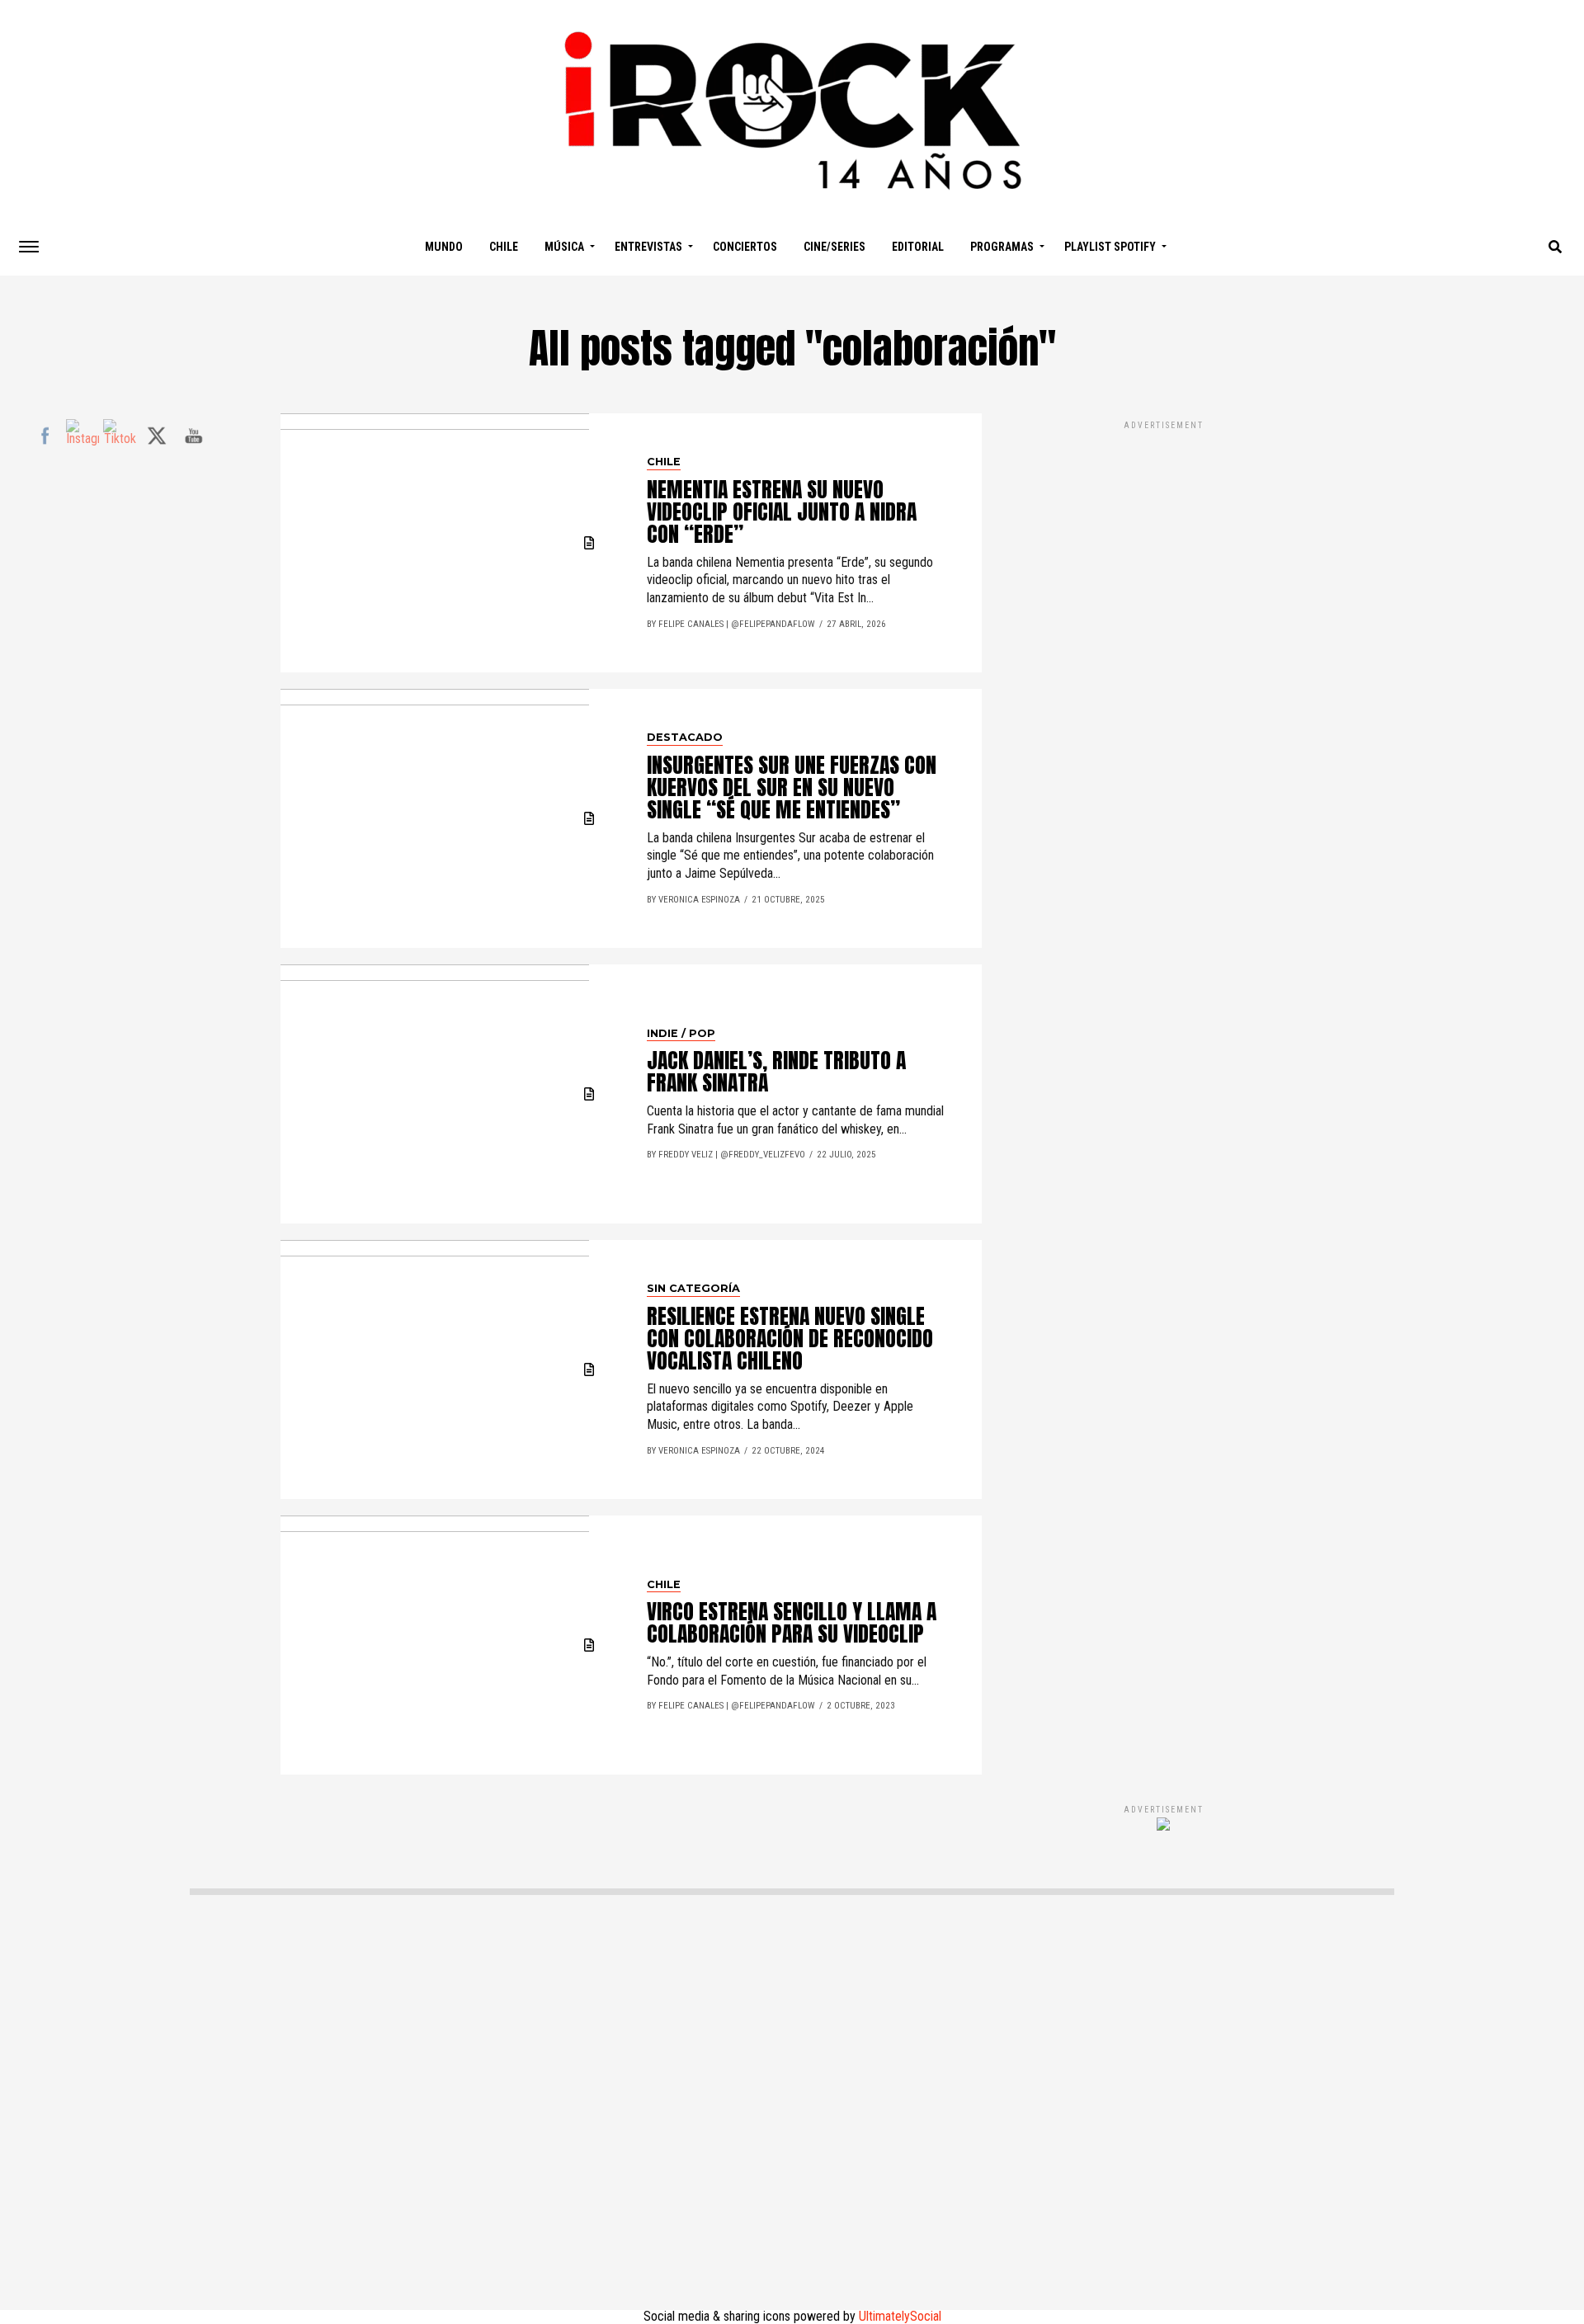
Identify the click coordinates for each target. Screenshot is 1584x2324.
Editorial (918, 247)
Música (564, 247)
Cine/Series (834, 247)
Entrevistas (648, 247)
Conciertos (745, 247)
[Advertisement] (1163, 1095)
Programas (1002, 247)
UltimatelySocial (900, 2316)
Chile (504, 247)
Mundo (444, 247)
